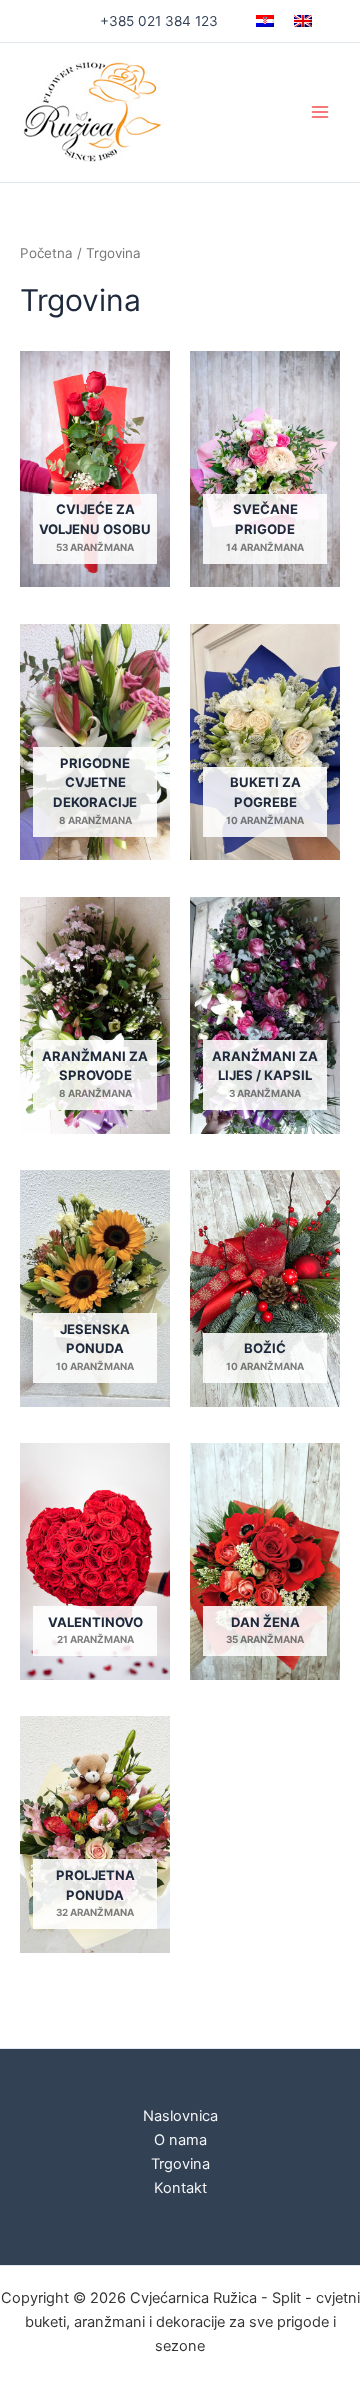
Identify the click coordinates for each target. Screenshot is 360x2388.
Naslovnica (180, 2116)
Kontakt (180, 2188)
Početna (46, 253)
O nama (180, 2140)
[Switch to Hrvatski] (265, 21)
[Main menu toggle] (320, 112)
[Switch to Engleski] (303, 21)
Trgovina (180, 2164)
